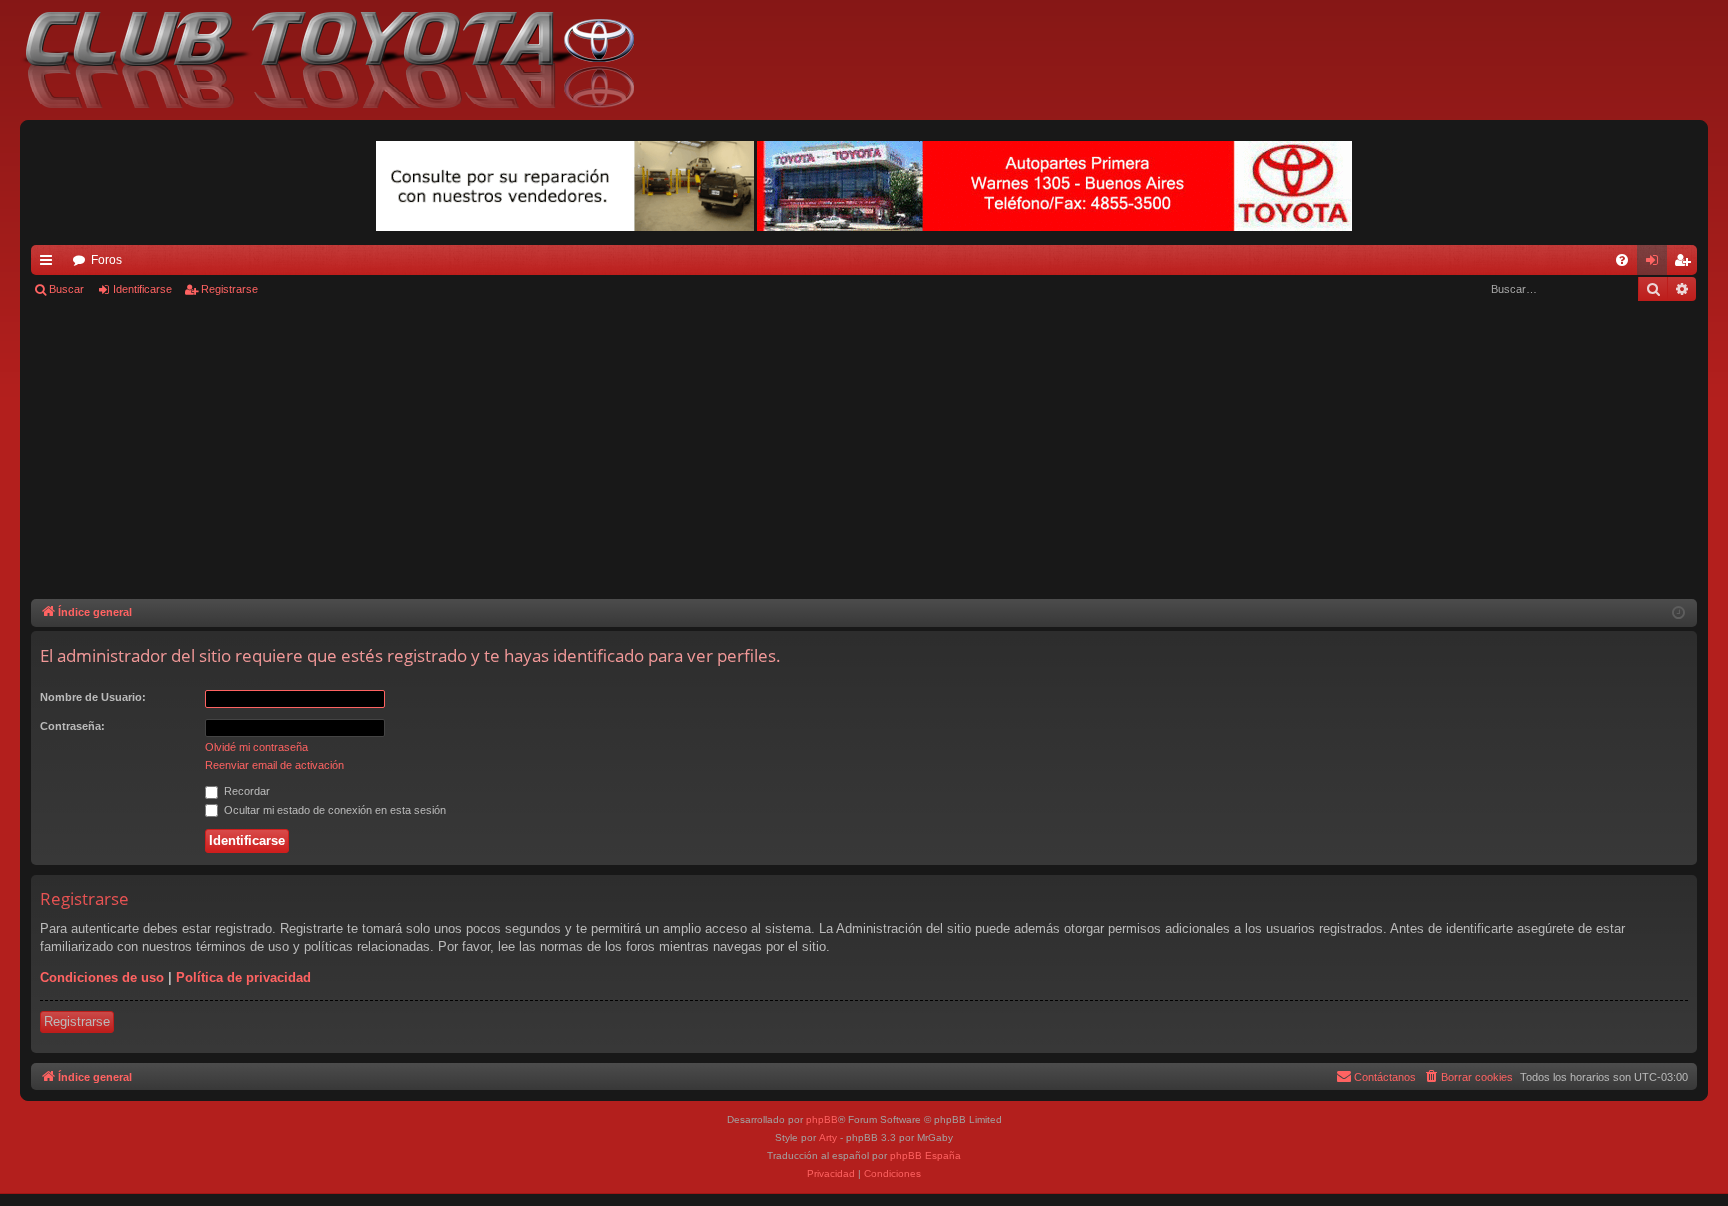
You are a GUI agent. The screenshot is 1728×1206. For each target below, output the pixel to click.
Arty (828, 1137)
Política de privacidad (243, 977)
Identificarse (142, 289)
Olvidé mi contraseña (256, 747)
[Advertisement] (864, 449)
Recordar (245, 791)
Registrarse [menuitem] (1686, 264)
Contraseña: (72, 726)
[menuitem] (1622, 260)
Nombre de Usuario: (93, 697)
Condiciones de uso (102, 977)
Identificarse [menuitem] (1656, 264)
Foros (106, 260)
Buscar (66, 289)
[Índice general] (339, 60)
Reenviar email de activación (274, 765)
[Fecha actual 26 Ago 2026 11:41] (1678, 613)
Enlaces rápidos (50, 264)
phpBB (822, 1119)
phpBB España (925, 1155)
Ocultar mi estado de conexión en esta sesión (333, 810)
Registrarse (229, 289)
